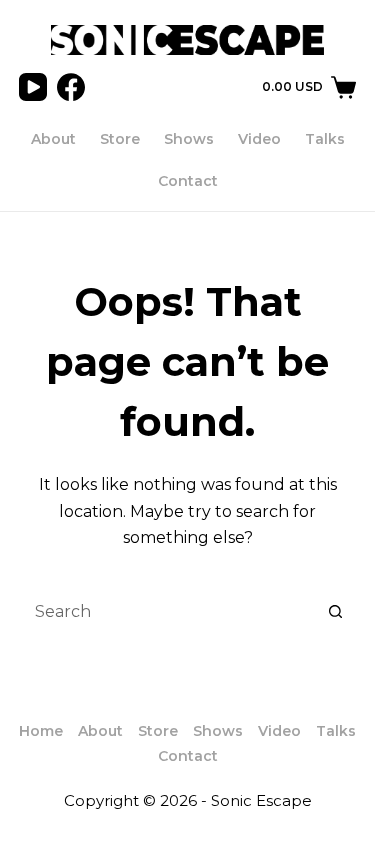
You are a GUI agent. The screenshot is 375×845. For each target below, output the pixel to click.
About (53, 139)
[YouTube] (33, 87)
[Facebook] (71, 87)
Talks (325, 139)
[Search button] (336, 612)
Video (259, 139)
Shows (189, 139)
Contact (188, 181)
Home (41, 731)
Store (120, 139)
